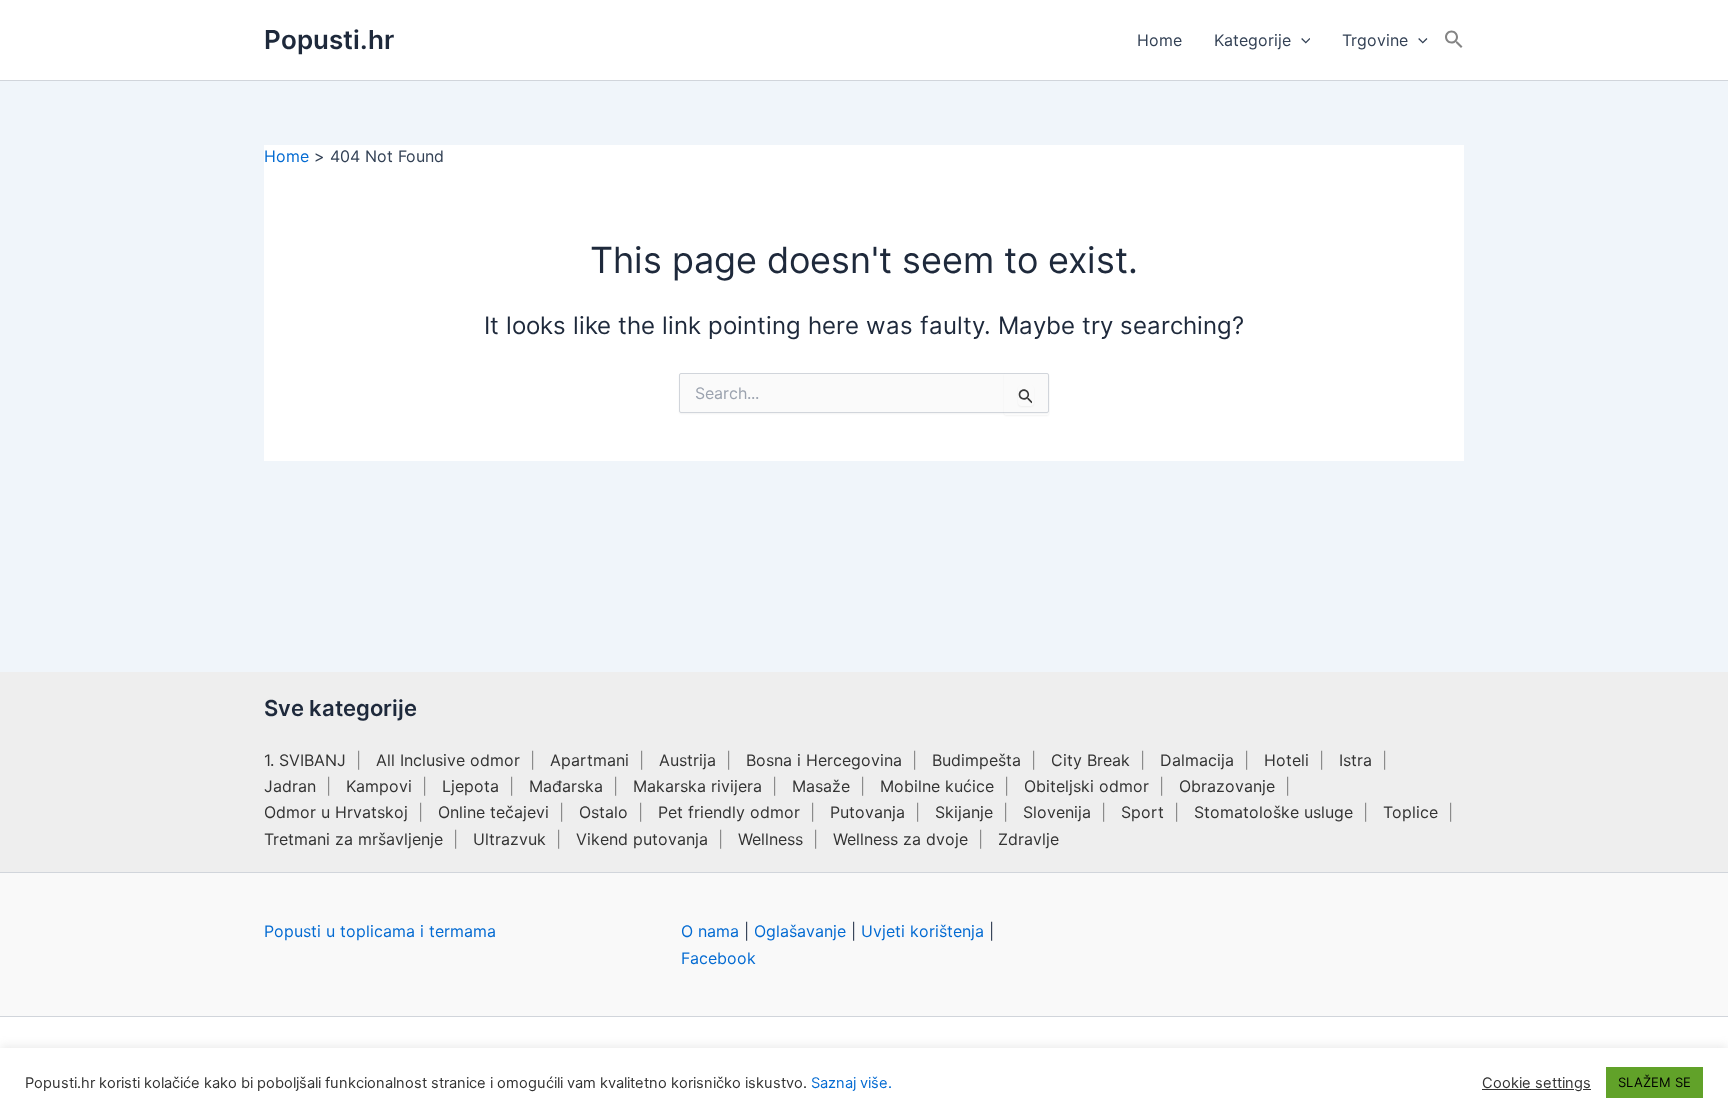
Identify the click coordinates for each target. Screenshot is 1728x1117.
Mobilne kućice (937, 786)
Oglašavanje (800, 931)
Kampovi (379, 786)
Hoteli (1286, 760)
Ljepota (470, 786)
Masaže (821, 786)
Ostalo (603, 812)
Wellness (770, 839)
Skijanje (964, 812)
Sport (1142, 812)
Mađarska (566, 786)
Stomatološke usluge (1273, 812)
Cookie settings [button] (1536, 1083)
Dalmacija (1197, 760)
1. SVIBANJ (305, 760)
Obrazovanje (1227, 786)
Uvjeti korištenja (922, 931)
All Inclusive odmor (448, 760)
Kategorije (1252, 40)
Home (1159, 40)
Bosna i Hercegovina (824, 760)
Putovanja (867, 812)
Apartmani (589, 760)
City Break (1090, 760)
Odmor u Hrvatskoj (336, 812)
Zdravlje (1028, 839)
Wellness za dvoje (900, 839)
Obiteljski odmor (1086, 786)
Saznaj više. (851, 1083)
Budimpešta (976, 760)
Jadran (290, 786)
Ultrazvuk (509, 839)
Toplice (1410, 812)
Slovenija (1057, 812)
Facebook (718, 958)
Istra (1355, 760)
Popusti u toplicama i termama (380, 931)
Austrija (687, 760)
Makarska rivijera (697, 786)
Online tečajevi (493, 812)
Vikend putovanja (642, 839)
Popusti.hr (329, 39)
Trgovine (1375, 40)
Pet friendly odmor (729, 812)
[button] (1301, 40)
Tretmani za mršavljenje (353, 839)
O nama (710, 931)
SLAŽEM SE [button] (1654, 1082)
